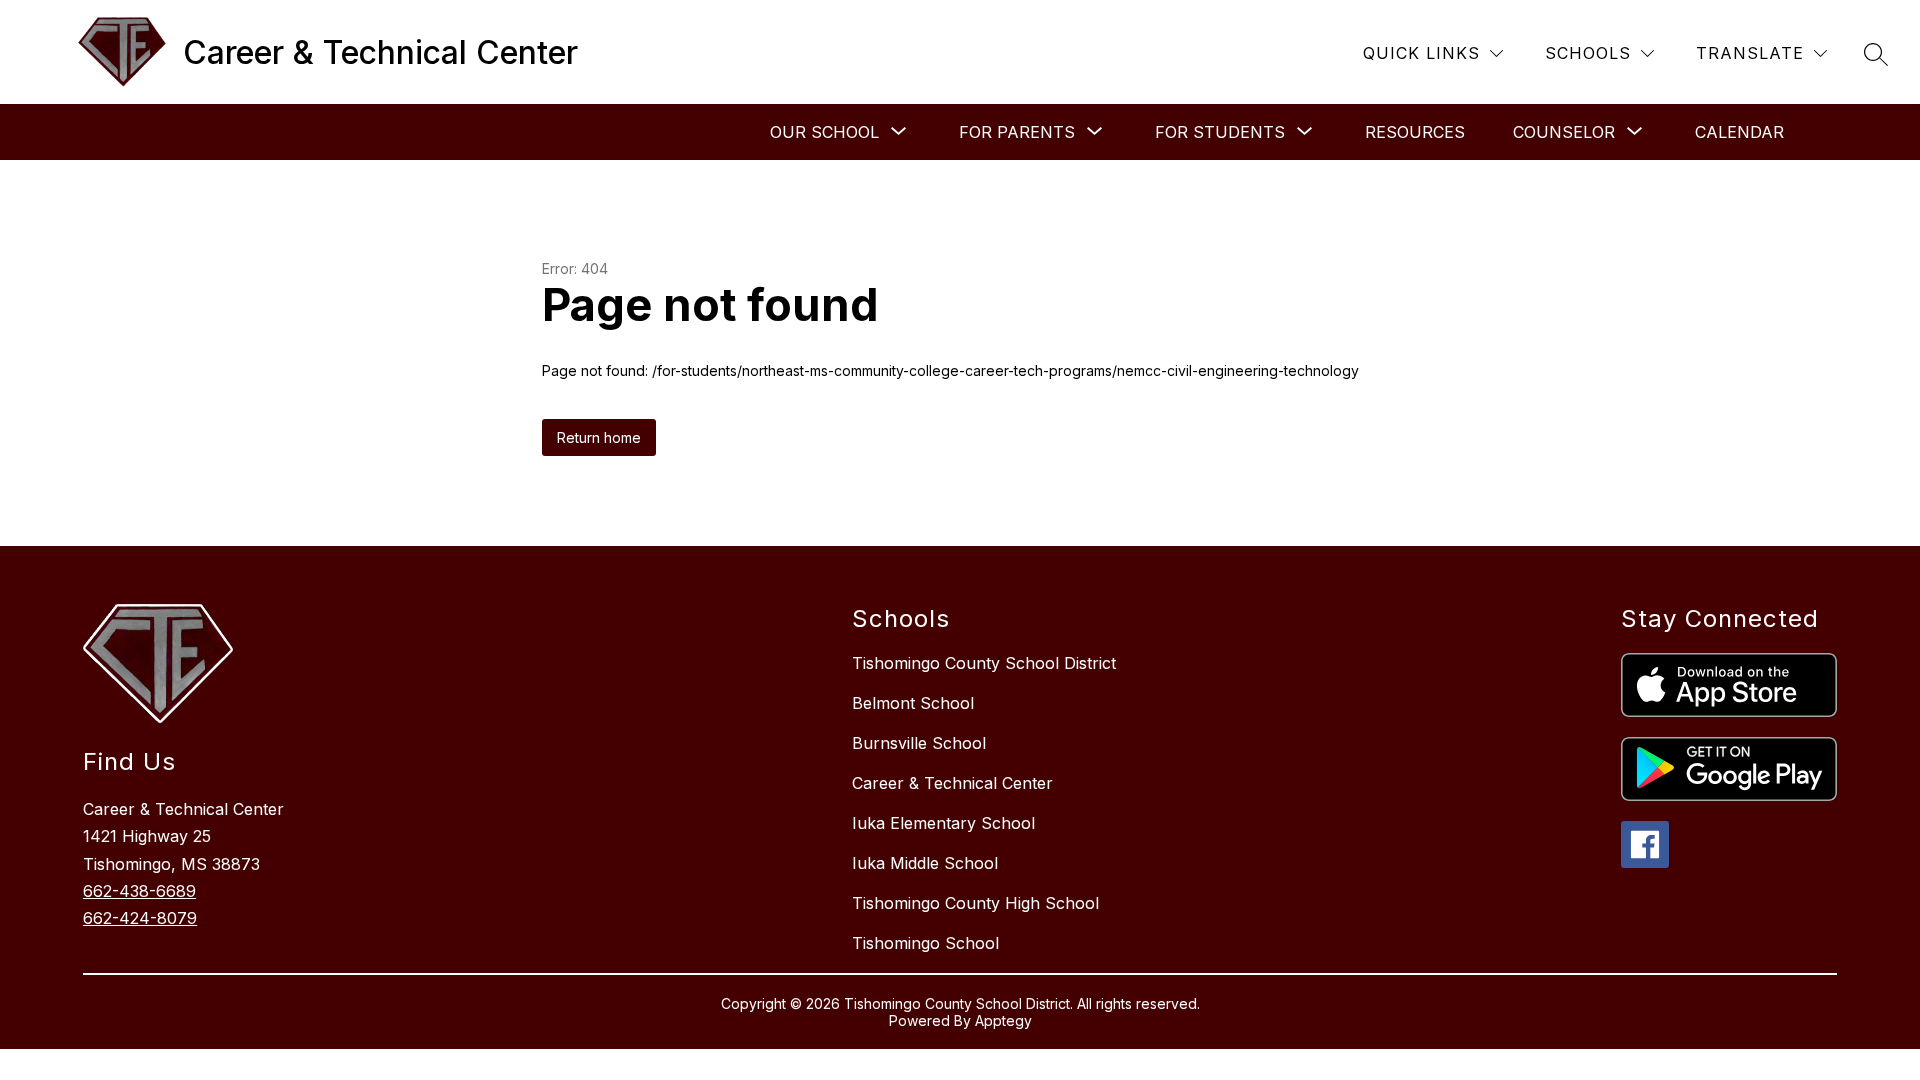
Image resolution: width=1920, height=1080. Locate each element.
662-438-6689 (139, 891)
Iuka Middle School (925, 863)
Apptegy (1003, 1020)
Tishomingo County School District (984, 663)
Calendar (1739, 132)
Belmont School (913, 703)
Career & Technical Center (952, 783)
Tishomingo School (925, 943)
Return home (599, 437)
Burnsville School (919, 743)
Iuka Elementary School (943, 823)
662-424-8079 (140, 918)
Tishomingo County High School (975, 903)
